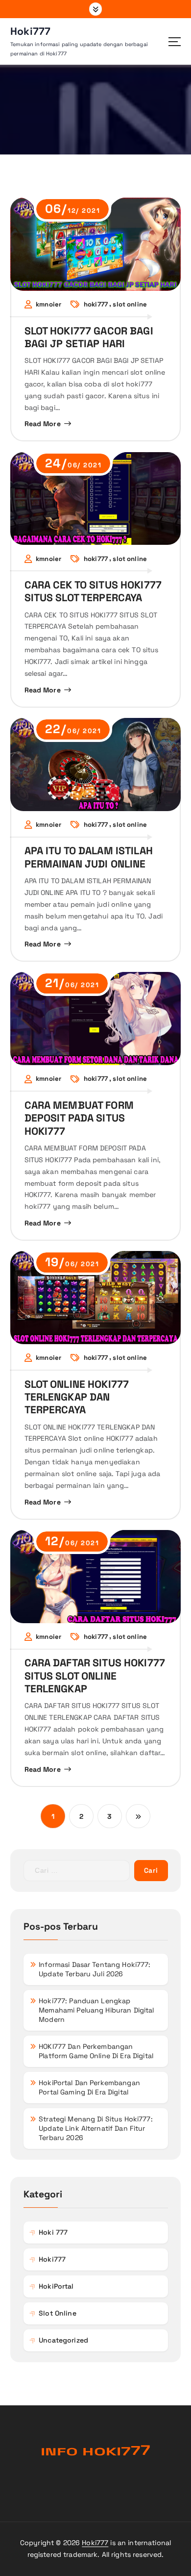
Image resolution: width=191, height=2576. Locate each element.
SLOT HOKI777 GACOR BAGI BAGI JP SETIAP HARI (89, 337)
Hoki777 (95, 2543)
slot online (130, 305)
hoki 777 (53, 2232)
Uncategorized (63, 2340)
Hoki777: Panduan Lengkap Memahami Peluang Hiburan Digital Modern (96, 2010)
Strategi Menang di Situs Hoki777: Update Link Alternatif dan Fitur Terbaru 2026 (96, 2128)
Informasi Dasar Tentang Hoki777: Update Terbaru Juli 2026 (95, 1969)
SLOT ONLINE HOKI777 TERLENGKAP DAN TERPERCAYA (77, 1397)
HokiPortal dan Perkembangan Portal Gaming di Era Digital (89, 2087)
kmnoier (48, 305)
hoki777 (96, 305)
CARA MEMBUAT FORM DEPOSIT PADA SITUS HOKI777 (79, 1118)
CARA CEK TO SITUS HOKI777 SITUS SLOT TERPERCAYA (93, 591)
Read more (43, 424)
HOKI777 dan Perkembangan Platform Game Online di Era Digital (96, 2051)
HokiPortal (56, 2286)
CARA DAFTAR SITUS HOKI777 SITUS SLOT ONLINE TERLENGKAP (95, 1676)
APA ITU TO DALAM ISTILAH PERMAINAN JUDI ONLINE (89, 857)
